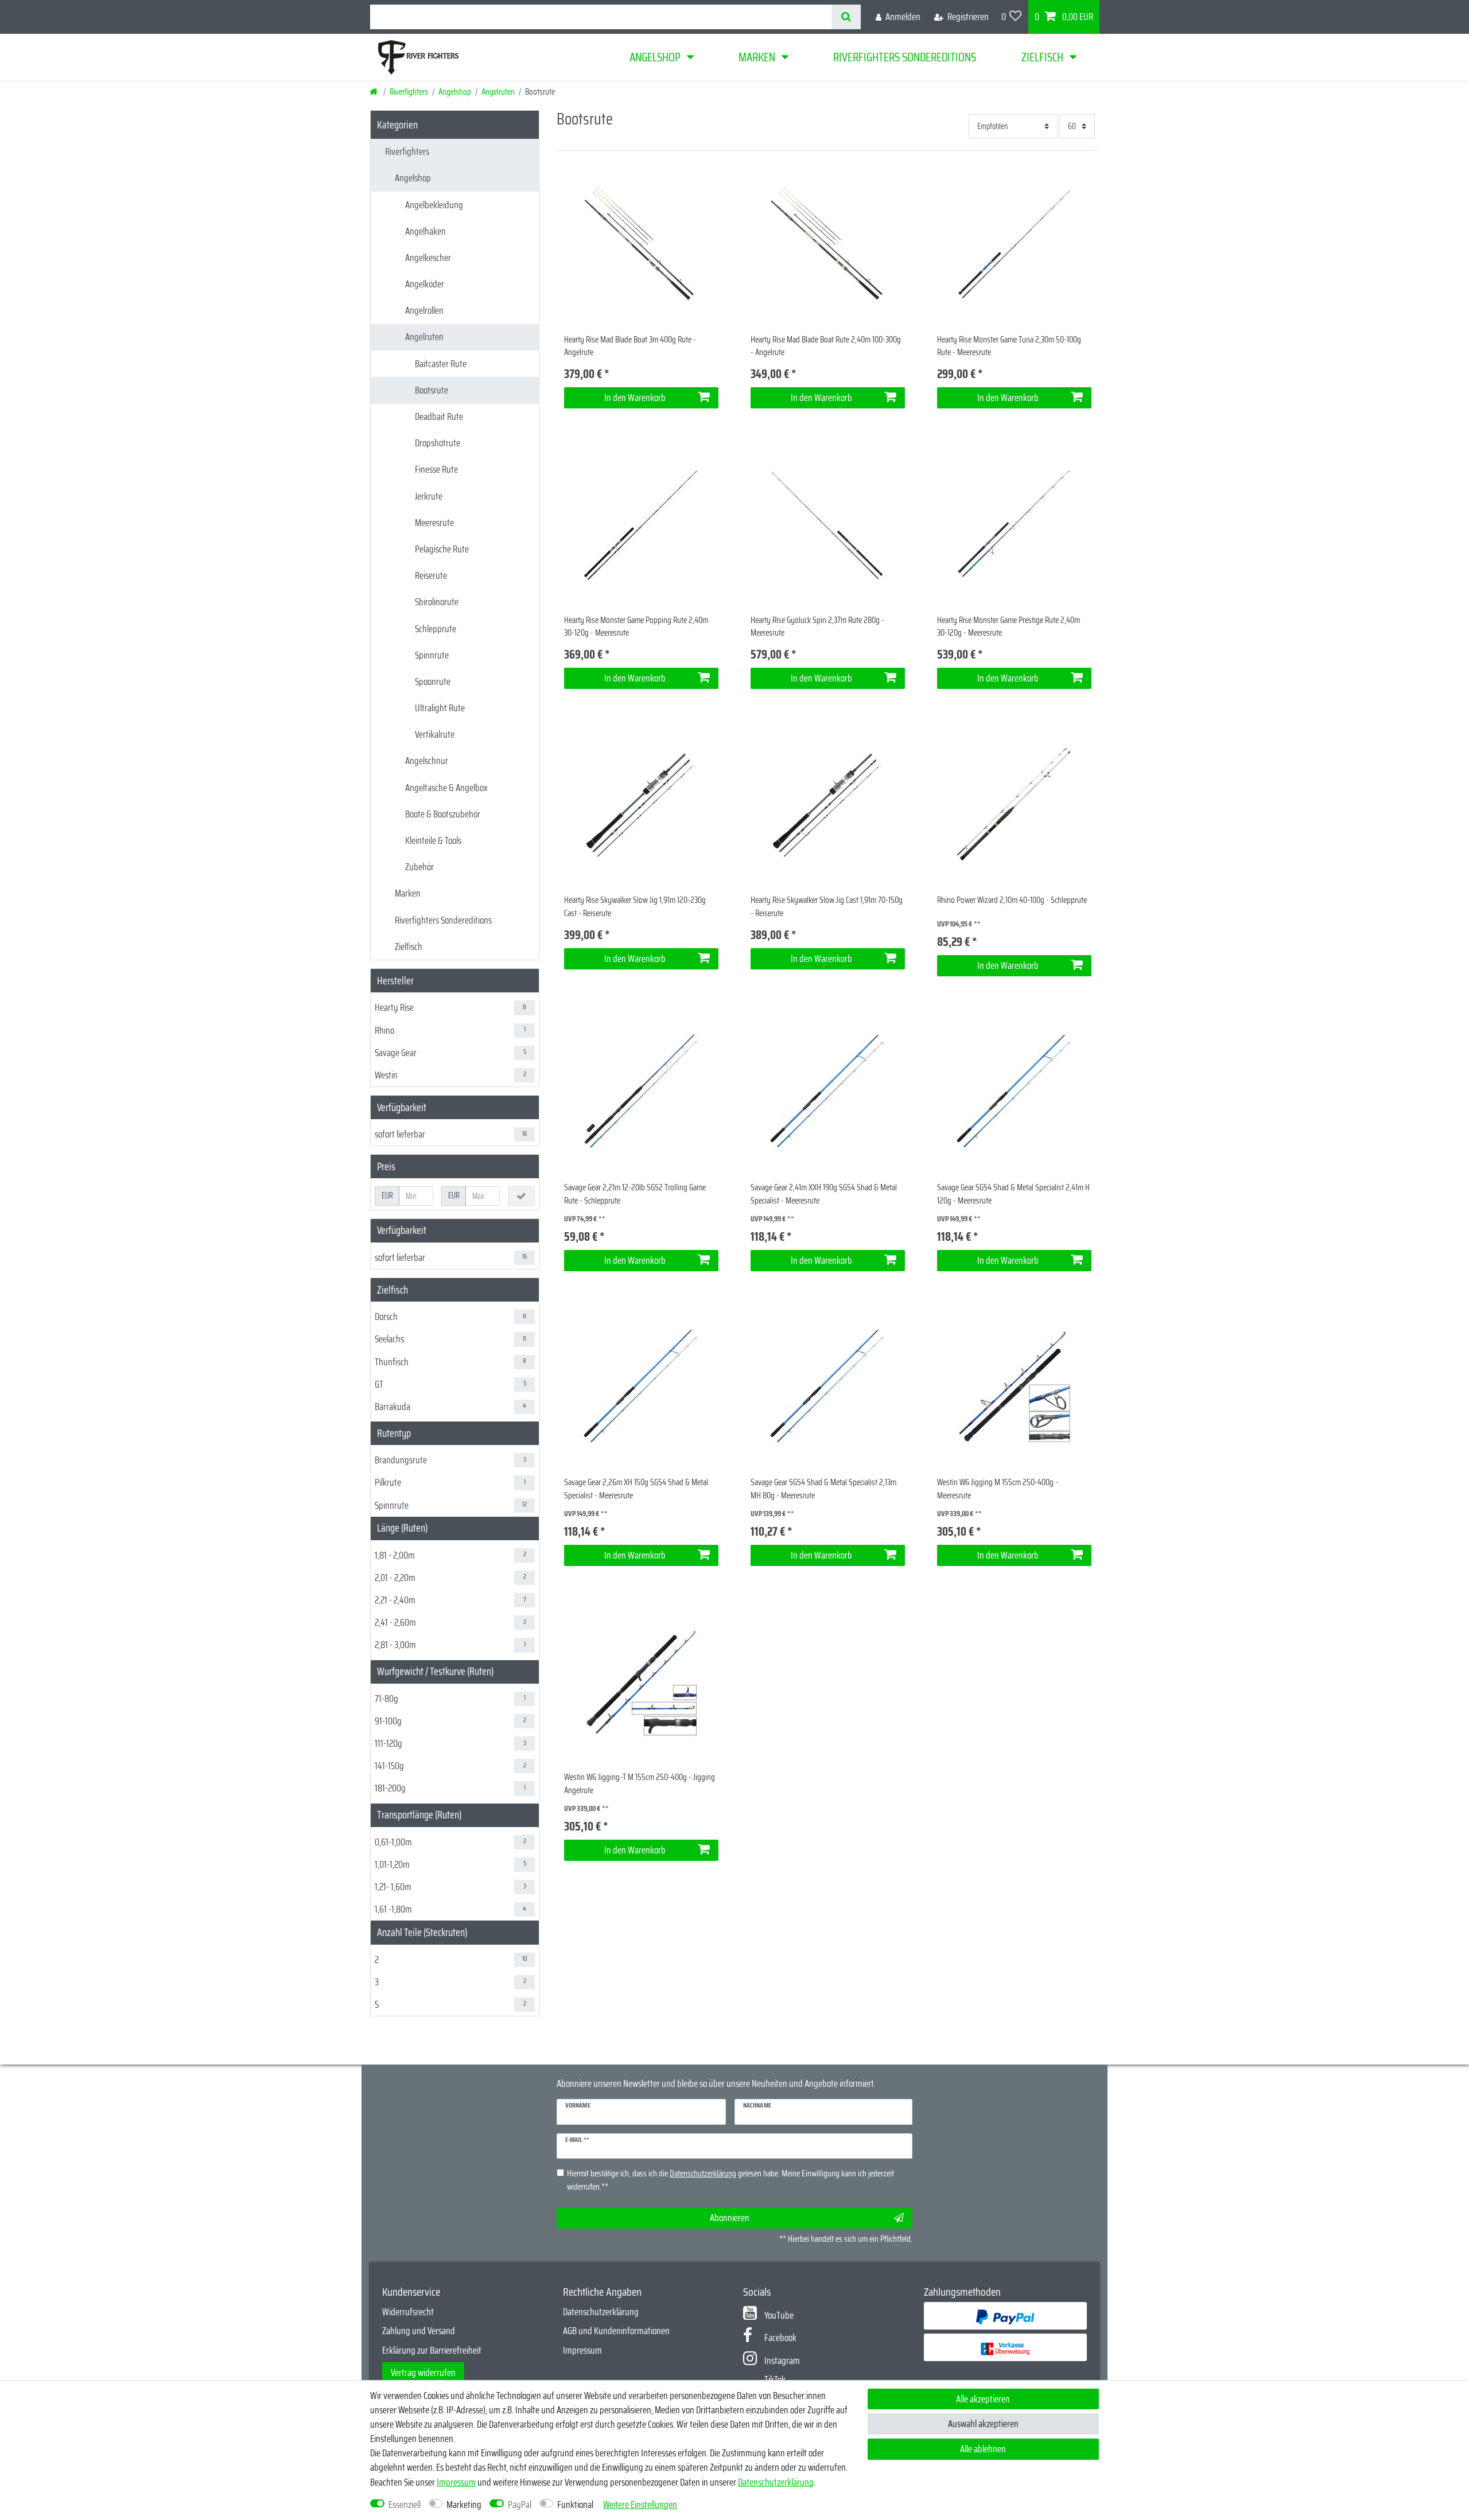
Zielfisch (1042, 57)
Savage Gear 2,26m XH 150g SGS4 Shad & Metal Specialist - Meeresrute (636, 1489)
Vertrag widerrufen (423, 2373)
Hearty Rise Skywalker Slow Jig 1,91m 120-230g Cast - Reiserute (635, 907)
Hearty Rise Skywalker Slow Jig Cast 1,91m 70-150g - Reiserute (827, 907)
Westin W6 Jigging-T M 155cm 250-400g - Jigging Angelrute (640, 1784)
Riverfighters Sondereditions (905, 57)
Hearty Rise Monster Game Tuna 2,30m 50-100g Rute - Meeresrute (1009, 346)
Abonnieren (730, 2218)
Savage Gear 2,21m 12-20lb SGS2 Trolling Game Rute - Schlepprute (635, 1194)
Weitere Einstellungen (640, 2505)
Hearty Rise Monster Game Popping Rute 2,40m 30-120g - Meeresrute (636, 627)
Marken (757, 57)
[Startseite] (374, 92)
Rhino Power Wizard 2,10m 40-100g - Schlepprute (1012, 900)
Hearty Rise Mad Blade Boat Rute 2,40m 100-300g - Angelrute (826, 346)
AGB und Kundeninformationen (616, 2331)
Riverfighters (409, 92)
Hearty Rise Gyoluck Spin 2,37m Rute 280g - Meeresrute (817, 627)
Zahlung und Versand (419, 2331)
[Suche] (846, 17)
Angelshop (655, 57)
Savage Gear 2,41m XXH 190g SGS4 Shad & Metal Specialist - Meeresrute (824, 1194)
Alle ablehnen (983, 2449)
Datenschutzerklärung (601, 2312)
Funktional (575, 2505)
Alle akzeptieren (983, 2399)
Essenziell (405, 2505)
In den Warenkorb (635, 398)
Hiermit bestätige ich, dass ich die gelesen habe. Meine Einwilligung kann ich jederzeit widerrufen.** (730, 2180)
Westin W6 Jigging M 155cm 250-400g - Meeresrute (998, 1489)
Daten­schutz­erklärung (776, 2482)
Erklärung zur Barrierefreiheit (432, 2350)
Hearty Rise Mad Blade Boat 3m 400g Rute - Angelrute (630, 346)
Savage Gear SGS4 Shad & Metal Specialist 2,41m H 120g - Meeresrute (1013, 1194)
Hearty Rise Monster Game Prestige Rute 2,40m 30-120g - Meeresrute (1009, 627)
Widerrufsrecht (408, 2312)
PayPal (520, 2505)
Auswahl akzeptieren (983, 2424)
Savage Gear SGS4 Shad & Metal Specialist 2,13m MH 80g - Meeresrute (823, 1489)
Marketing (464, 2505)
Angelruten (498, 92)
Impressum (582, 2350)
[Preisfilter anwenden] (521, 1196)
